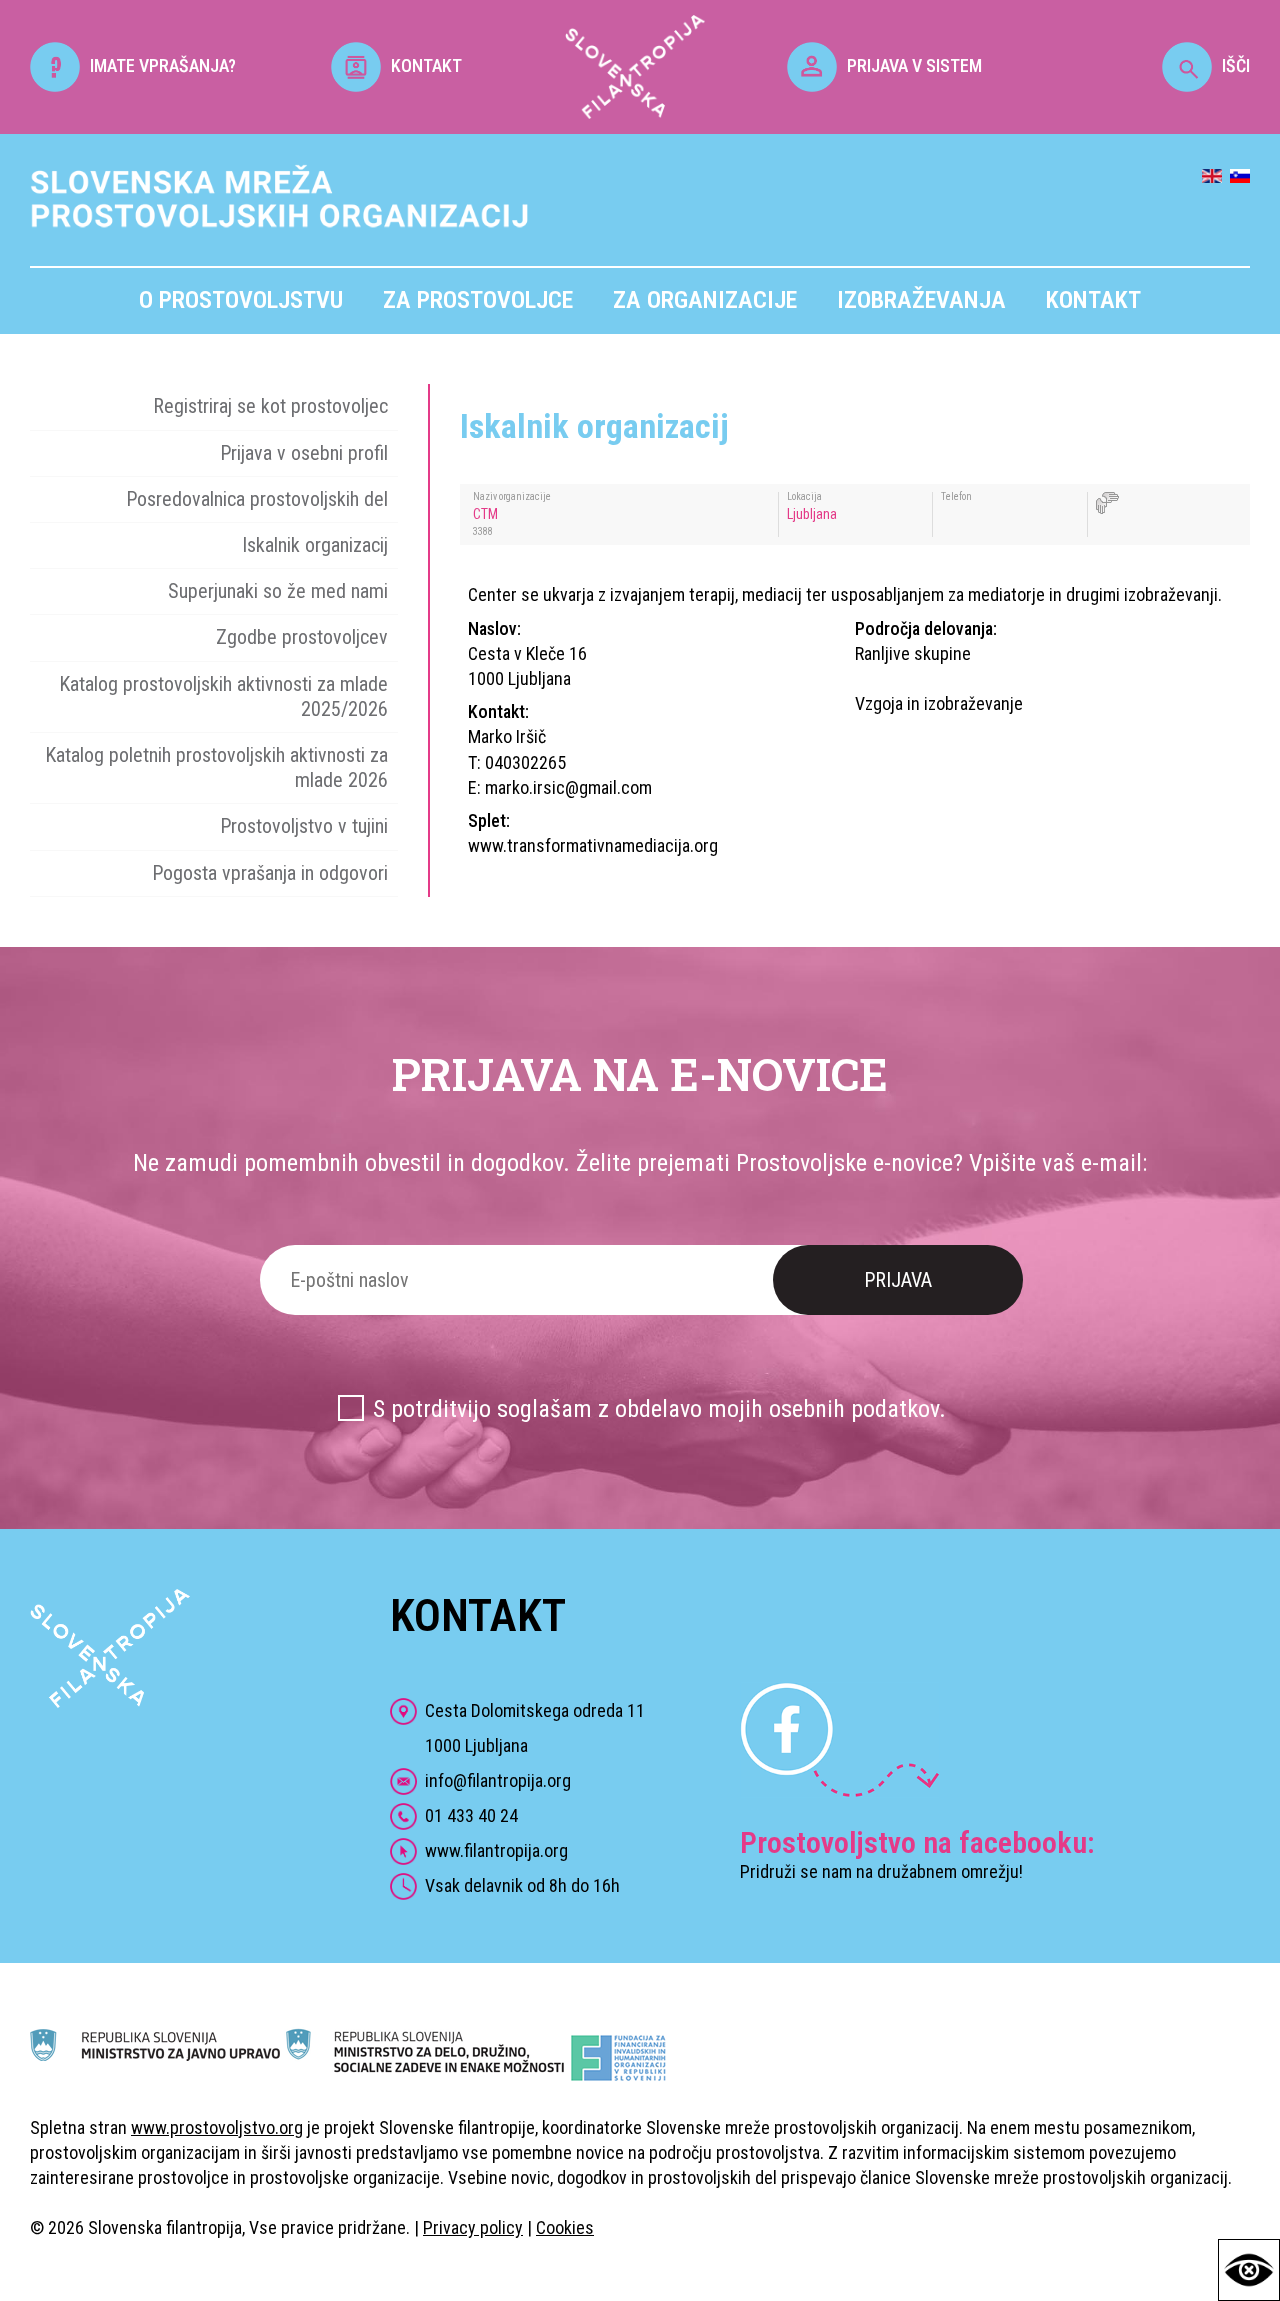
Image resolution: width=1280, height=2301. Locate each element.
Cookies (565, 2227)
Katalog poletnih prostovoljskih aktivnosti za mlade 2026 (216, 767)
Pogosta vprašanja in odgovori (270, 873)
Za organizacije (705, 300)
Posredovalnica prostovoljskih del (257, 499)
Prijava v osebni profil (304, 453)
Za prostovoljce (478, 300)
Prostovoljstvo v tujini (304, 826)
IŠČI (1236, 65)
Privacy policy (473, 2227)
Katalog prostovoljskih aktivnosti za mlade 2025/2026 (223, 696)
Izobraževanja (921, 300)
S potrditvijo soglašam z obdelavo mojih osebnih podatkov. (659, 1409)
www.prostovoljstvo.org (217, 2127)
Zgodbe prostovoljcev (302, 637)
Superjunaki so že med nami (278, 591)
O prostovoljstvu (241, 300)
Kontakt (1093, 300)
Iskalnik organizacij (315, 545)
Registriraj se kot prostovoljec (270, 406)
